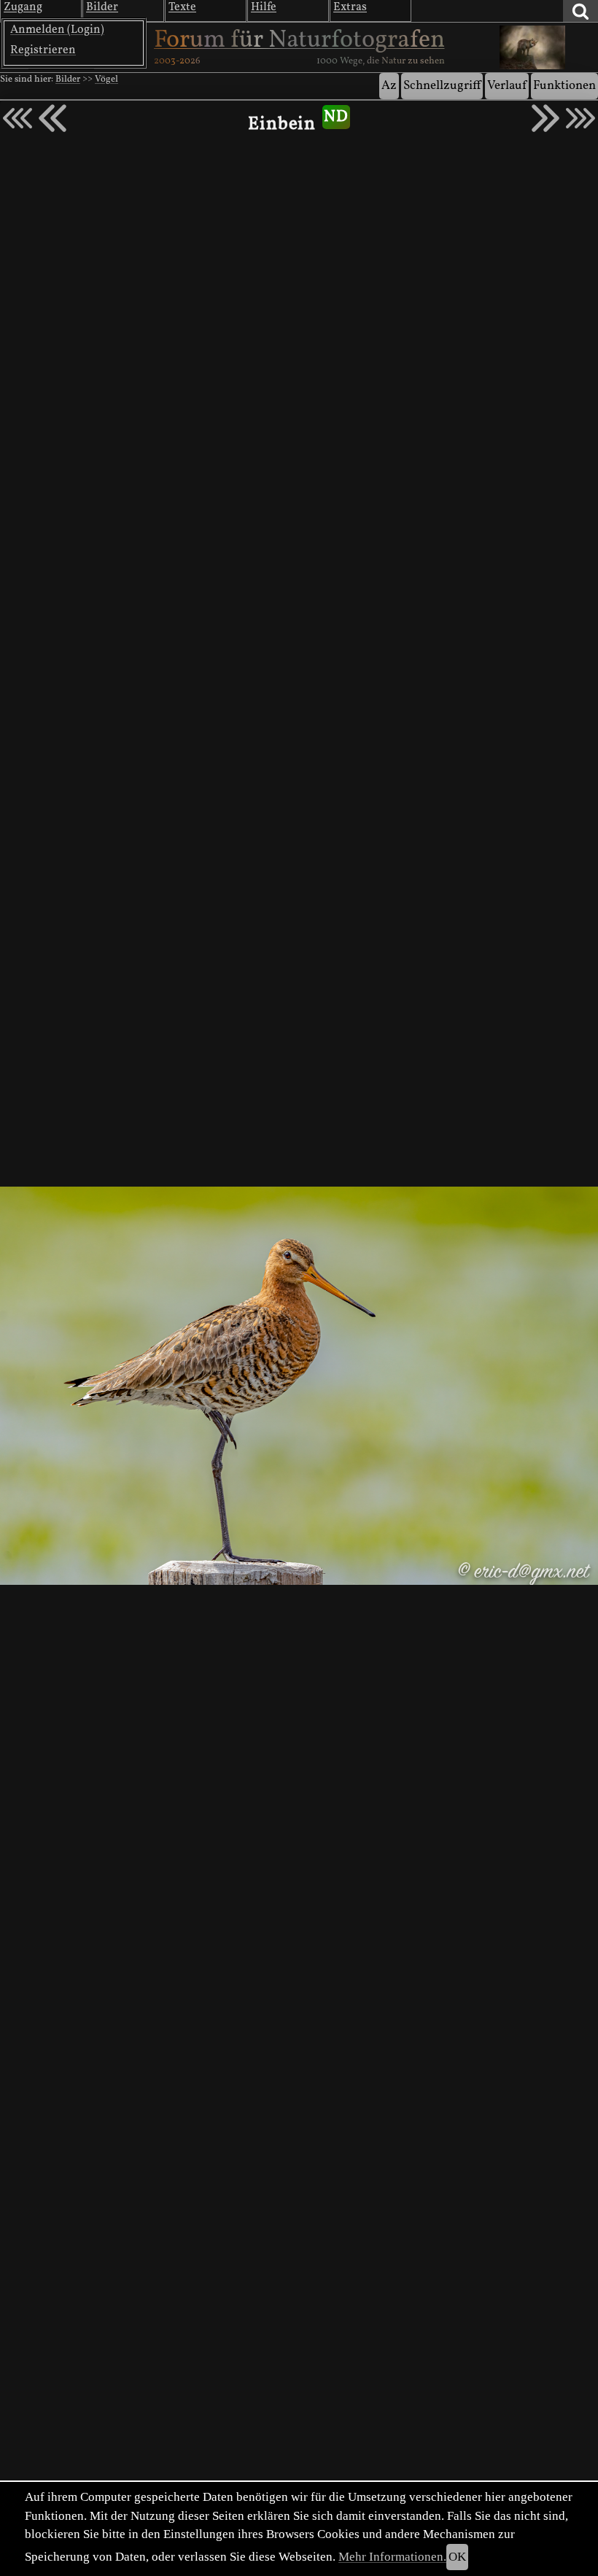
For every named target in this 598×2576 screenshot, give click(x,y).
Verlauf (507, 86)
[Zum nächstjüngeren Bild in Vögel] (53, 118)
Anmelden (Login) (57, 30)
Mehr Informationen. (392, 2557)
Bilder (68, 79)
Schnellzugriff (442, 86)
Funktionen (564, 86)
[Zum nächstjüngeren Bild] (18, 118)
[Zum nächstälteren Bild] (580, 118)
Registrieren (43, 50)
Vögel (106, 79)
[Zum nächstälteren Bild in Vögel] (545, 118)
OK (457, 2557)
